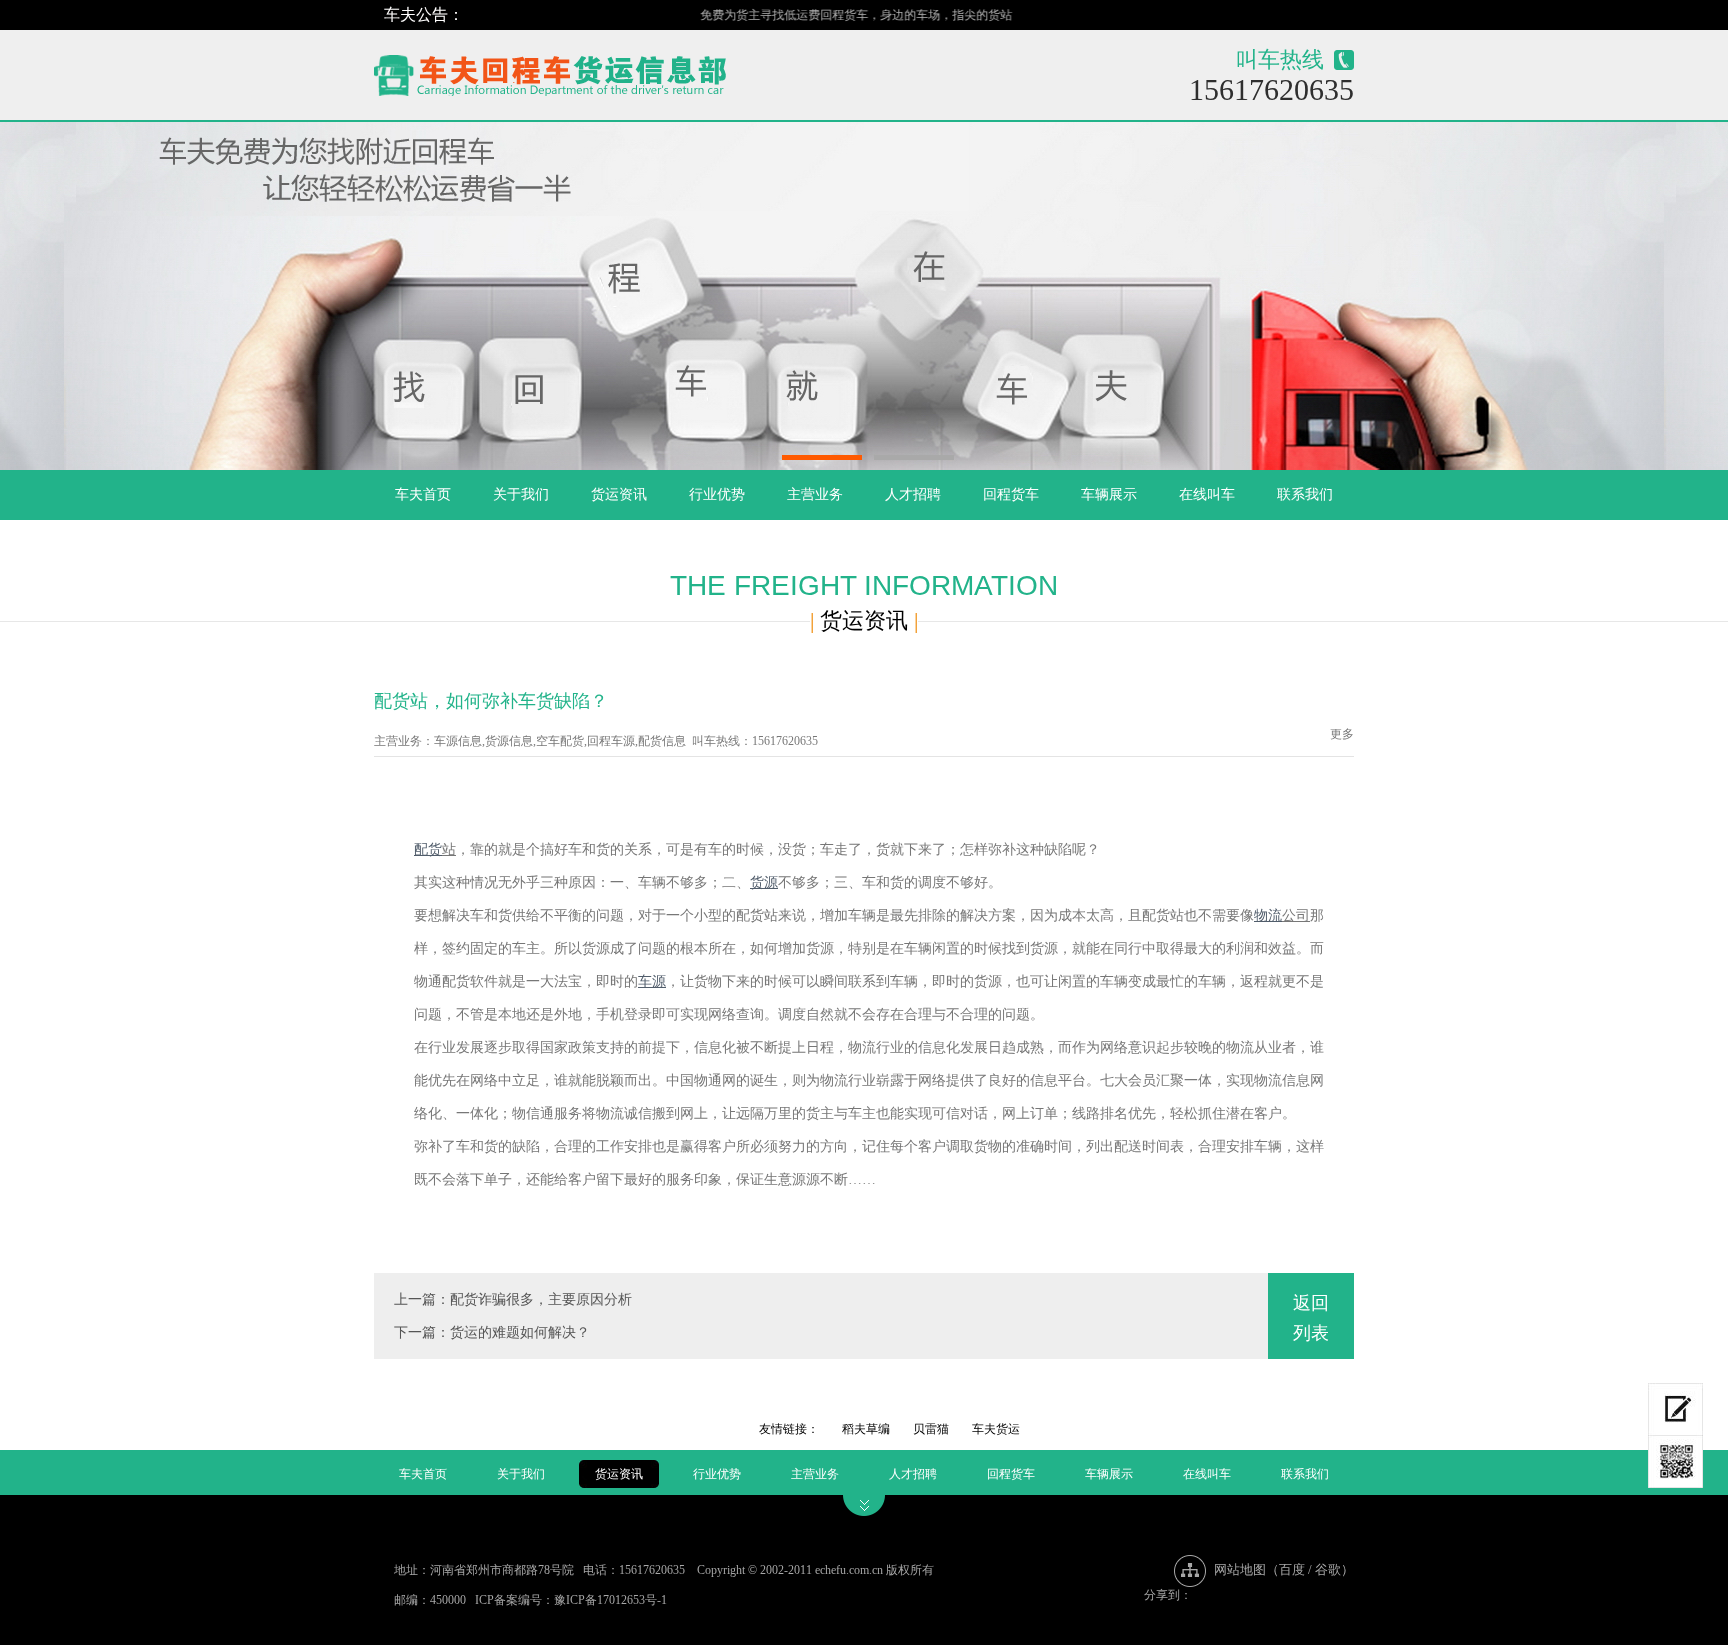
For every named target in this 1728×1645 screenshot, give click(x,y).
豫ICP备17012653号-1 (610, 1600)
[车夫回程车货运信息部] (620, 70)
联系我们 (1305, 494)
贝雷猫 (931, 1429)
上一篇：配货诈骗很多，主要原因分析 (513, 1299)
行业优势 (717, 494)
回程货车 (1011, 494)
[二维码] (1675, 1462)
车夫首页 (423, 494)
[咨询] (1675, 1409)
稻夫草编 (866, 1429)
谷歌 (1328, 1569)
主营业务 (815, 494)
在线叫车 (1207, 494)
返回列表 (1311, 1318)
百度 (1292, 1569)
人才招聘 (913, 494)
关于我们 (521, 494)
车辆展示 (1109, 494)
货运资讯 (619, 494)
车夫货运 (996, 1429)
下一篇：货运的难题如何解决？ (492, 1332)
